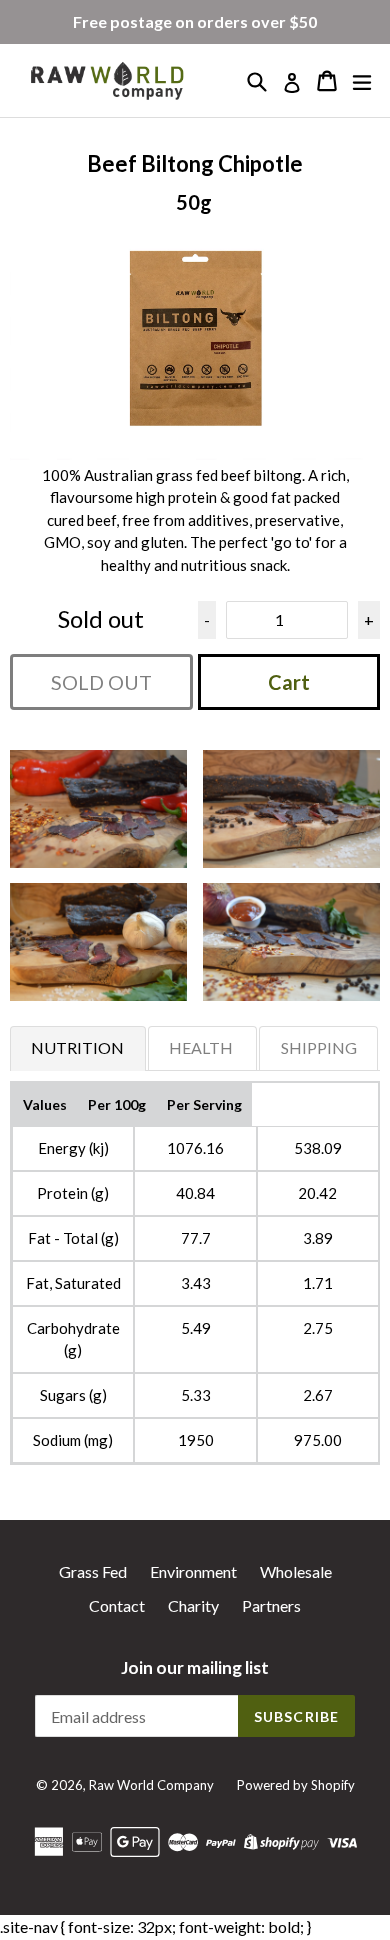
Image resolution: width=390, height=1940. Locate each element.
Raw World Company (151, 1785)
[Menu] (362, 81)
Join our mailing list (195, 1668)
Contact (117, 1605)
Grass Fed (93, 1571)
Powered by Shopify (296, 1785)
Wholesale (296, 1571)
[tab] (78, 1048)
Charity (193, 1605)
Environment (193, 1571)
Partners (271, 1605)
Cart (289, 682)
